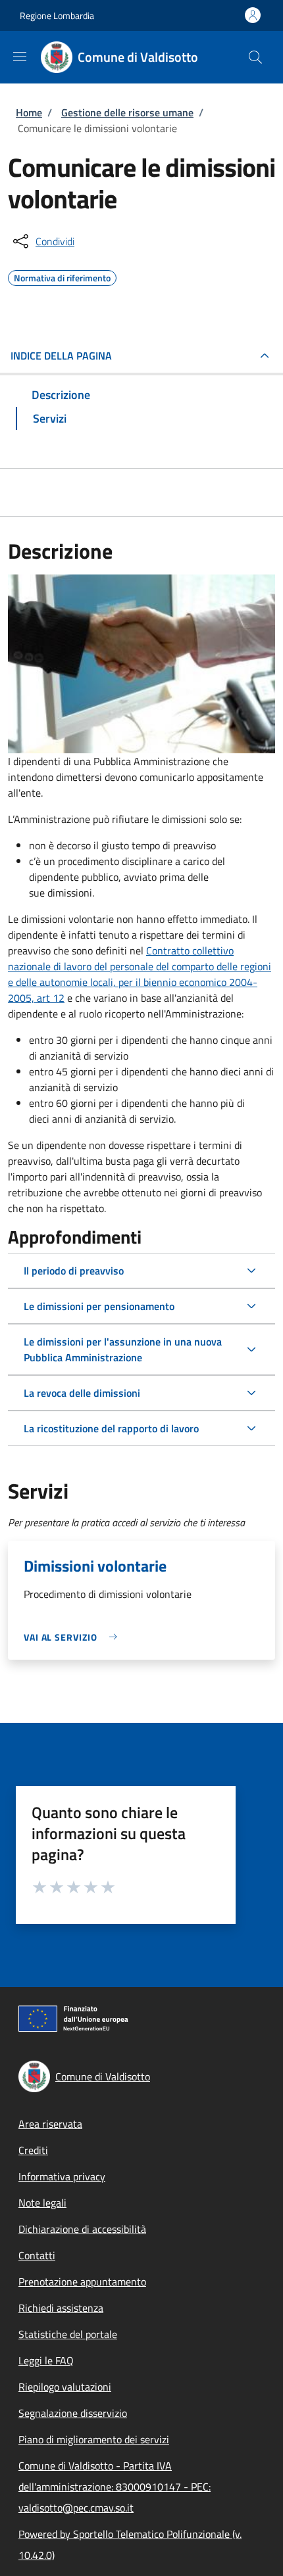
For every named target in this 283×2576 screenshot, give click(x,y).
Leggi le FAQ (46, 2360)
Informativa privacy (62, 2176)
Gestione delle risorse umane (127, 112)
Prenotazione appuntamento (82, 2282)
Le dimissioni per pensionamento (99, 1306)
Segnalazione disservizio (73, 2413)
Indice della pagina (61, 356)
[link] (74, 1637)
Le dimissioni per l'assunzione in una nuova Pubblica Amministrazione (123, 1349)
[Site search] (255, 57)
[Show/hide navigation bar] (20, 57)
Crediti (33, 2150)
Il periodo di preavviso (74, 1271)
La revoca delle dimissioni (82, 1393)
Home (29, 112)
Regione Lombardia (57, 15)
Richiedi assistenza (61, 2308)
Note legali (42, 2203)
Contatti (37, 2255)
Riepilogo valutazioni (65, 2387)
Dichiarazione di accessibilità (82, 2229)
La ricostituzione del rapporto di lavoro (111, 1428)
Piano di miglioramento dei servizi (94, 2439)
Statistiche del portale (68, 2334)
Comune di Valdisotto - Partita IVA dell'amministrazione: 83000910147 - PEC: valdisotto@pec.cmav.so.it (115, 2487)
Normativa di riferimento (62, 276)
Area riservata (50, 2124)
